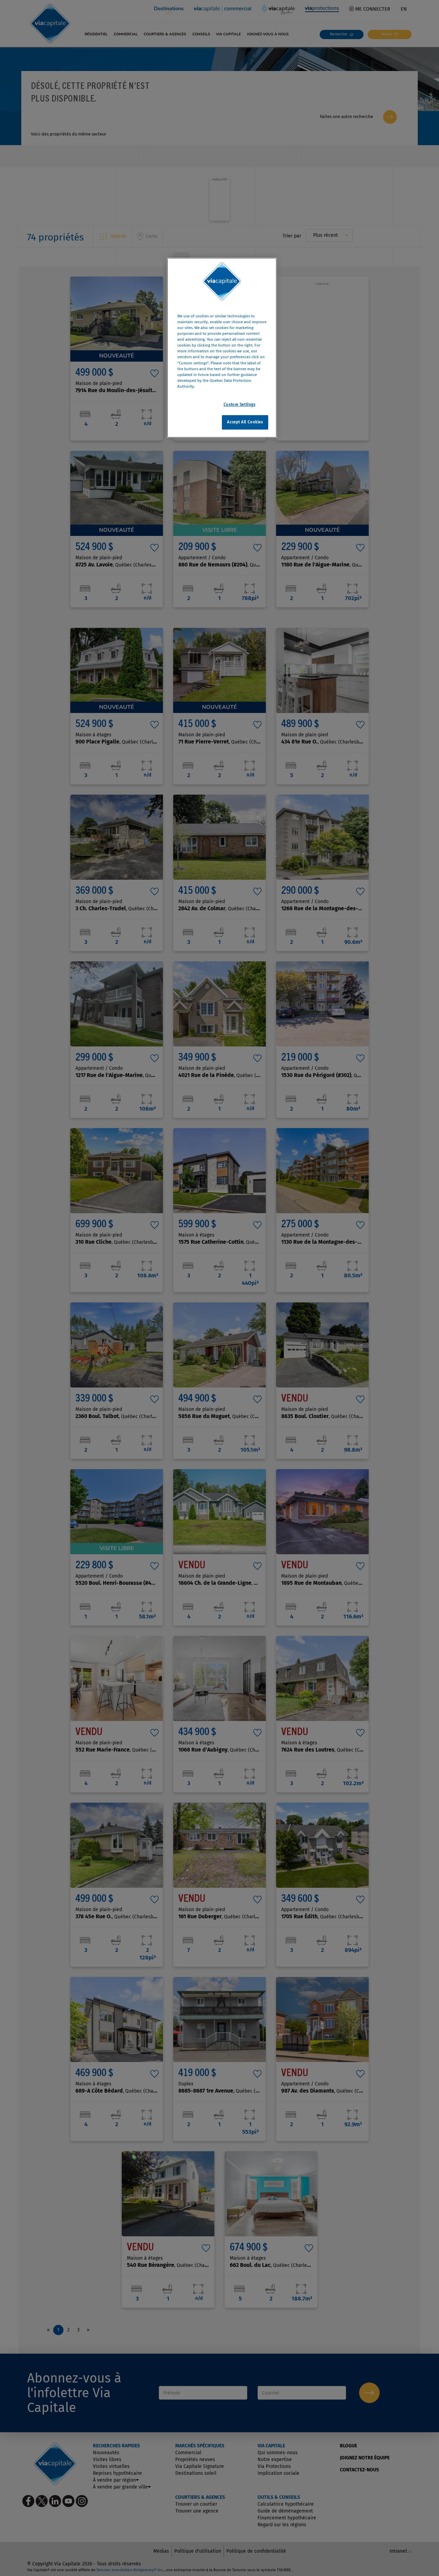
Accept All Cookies (245, 422)
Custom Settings (240, 405)
